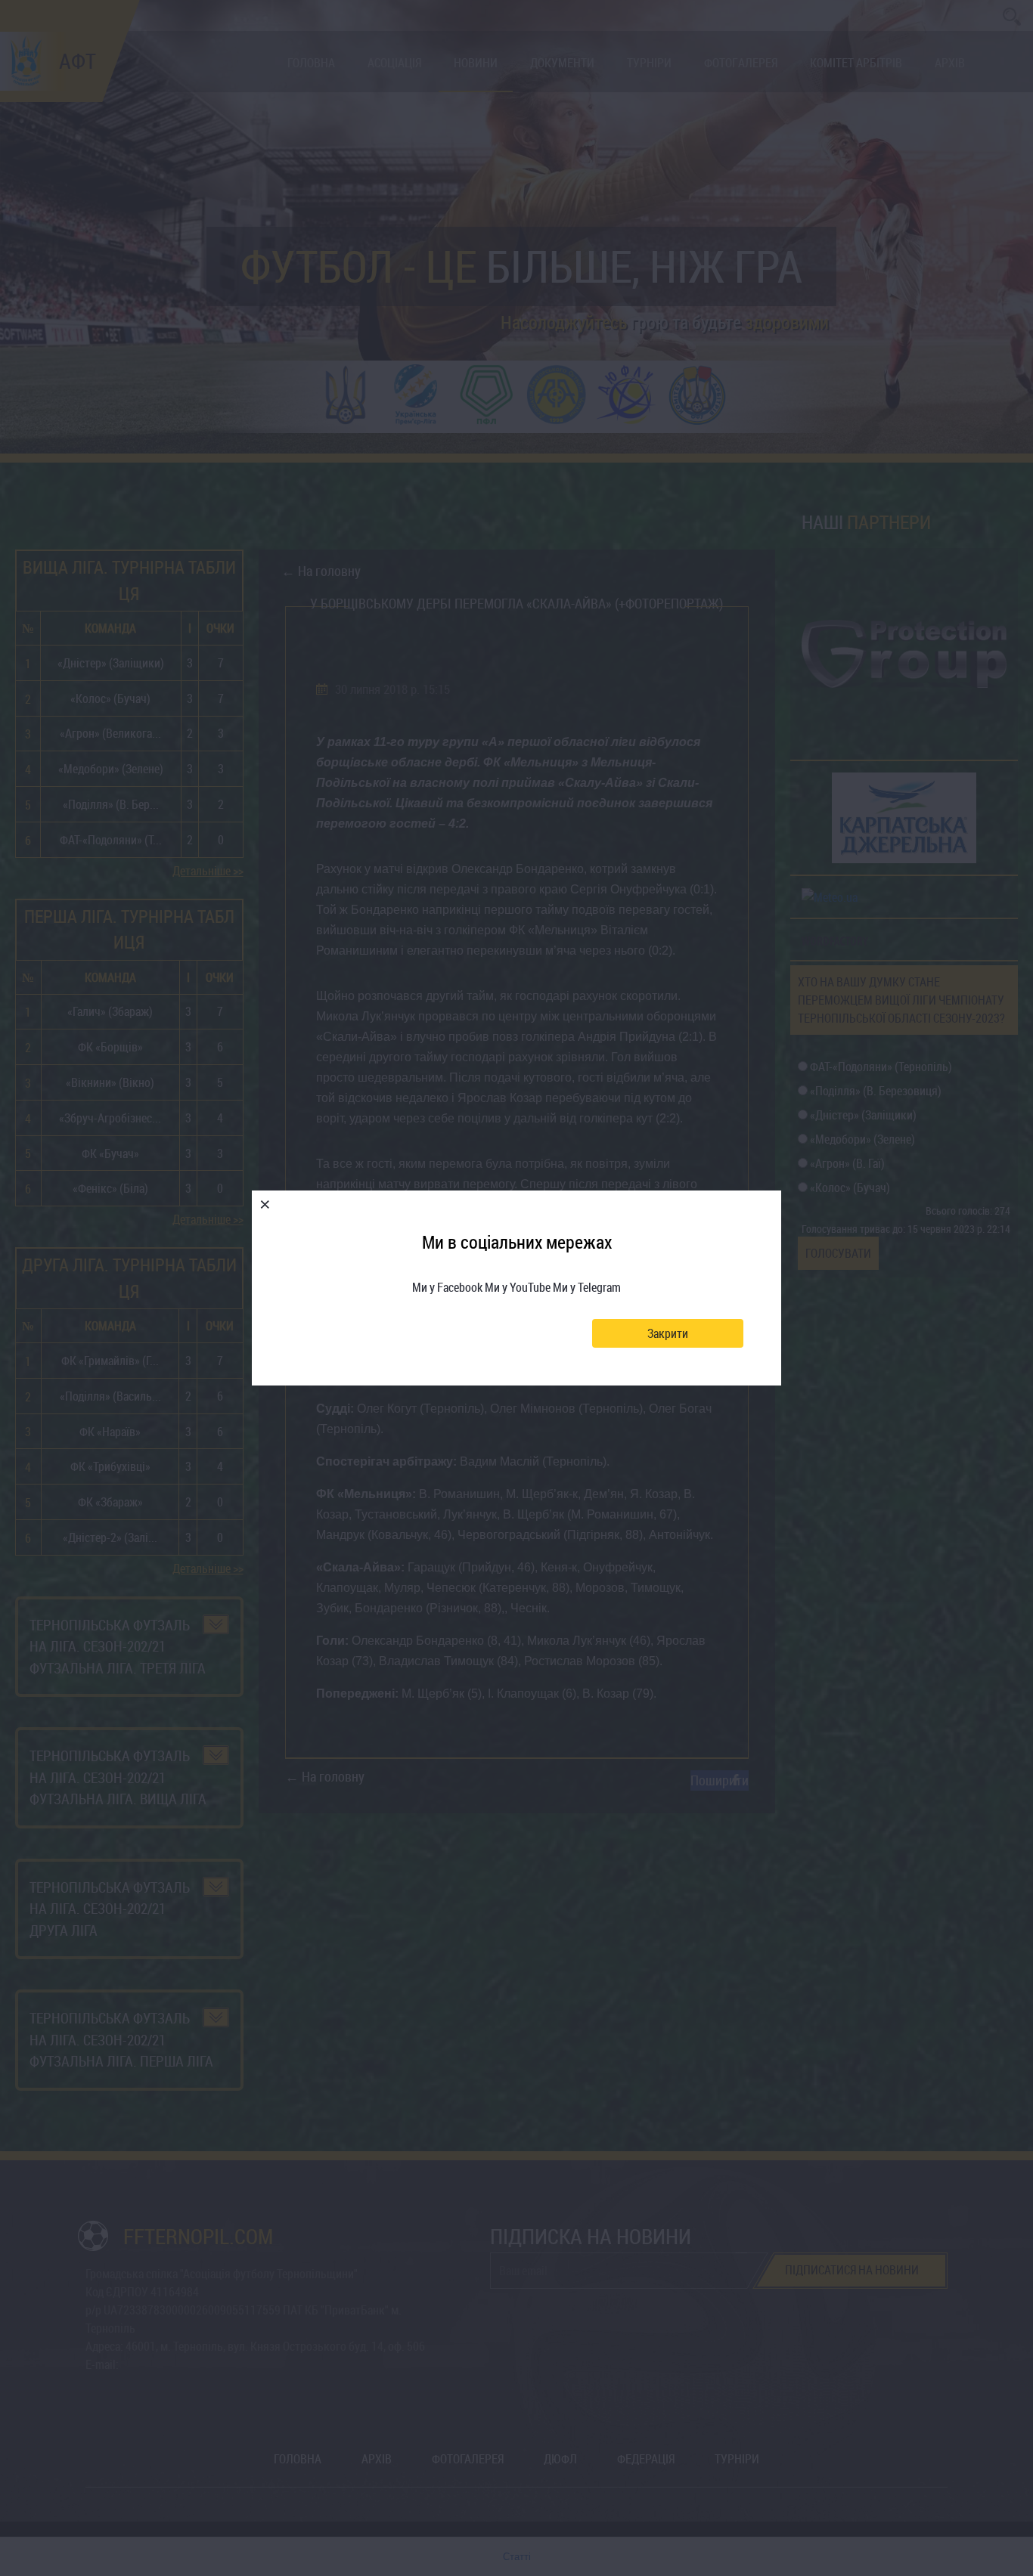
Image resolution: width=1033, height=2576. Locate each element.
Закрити (668, 1333)
